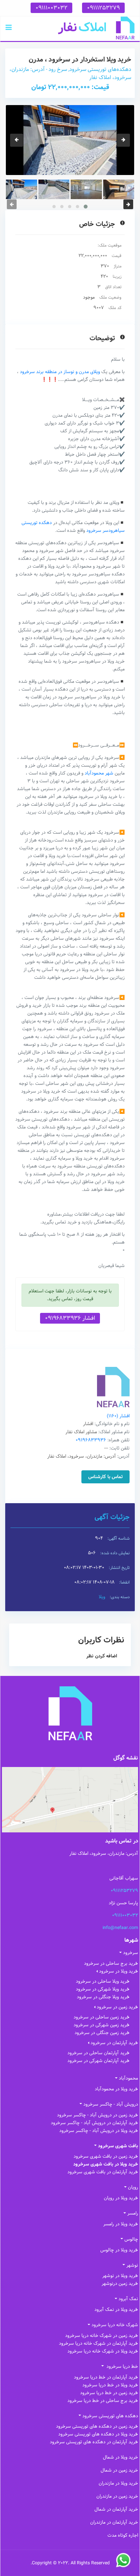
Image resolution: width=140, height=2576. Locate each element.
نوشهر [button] (132, 2265)
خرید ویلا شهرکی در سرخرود (103, 1989)
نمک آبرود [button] (128, 2299)
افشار (118, 1416)
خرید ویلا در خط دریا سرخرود (110, 2385)
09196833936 (91, 1440)
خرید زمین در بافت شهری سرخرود (106, 2156)
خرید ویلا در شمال (120, 2457)
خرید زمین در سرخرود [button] (117, 2007)
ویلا (102, 1597)
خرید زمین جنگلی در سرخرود (102, 2033)
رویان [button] (133, 2187)
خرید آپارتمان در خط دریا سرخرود (106, 2377)
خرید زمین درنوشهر (120, 2284)
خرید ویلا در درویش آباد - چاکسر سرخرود (99, 2131)
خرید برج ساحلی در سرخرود (111, 1963)
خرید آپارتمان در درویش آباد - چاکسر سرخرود (94, 2123)
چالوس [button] (131, 2239)
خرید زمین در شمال (119, 2470)
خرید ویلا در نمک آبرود (116, 2310)
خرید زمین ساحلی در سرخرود (102, 2017)
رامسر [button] (133, 2213)
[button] (9, 28)
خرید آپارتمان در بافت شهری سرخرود (103, 2172)
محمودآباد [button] (128, 2078)
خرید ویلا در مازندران (118, 2483)
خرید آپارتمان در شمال (116, 2509)
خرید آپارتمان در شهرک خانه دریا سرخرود (98, 2343)
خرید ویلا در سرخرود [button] (119, 1971)
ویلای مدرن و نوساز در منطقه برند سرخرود (60, 372)
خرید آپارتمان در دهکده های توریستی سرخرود (94, 2442)
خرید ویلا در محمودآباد (116, 2089)
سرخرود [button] (131, 1953)
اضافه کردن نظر (102, 1656)
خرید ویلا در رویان (121, 2198)
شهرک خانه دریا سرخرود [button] (115, 2325)
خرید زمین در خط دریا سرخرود (109, 2393)
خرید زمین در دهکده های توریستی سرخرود (97, 2426)
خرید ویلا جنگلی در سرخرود (103, 1997)
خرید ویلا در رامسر (121, 2224)
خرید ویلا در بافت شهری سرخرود (106, 2164)
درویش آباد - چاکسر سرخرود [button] (111, 2104)
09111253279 (103, 8)
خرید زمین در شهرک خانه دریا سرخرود (102, 2336)
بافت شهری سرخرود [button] (118, 2146)
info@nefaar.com (120, 1928)
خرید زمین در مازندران (117, 2496)
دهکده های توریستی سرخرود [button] (110, 2416)
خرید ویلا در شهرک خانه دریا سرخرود (103, 2351)
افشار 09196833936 (70, 1318)
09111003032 (51, 8)
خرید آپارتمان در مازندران (114, 2522)
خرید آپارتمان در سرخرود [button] (114, 2043)
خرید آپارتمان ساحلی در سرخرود (98, 2053)
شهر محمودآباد (99, 773)
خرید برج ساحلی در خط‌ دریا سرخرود (103, 2401)
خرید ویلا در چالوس (119, 2250)
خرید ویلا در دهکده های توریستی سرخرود (98, 2434)
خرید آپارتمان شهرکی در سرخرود (98, 2061)
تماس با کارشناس (105, 1477)
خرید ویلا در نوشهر (120, 2276)
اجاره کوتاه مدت (123, 2535)
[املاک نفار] (96, 28)
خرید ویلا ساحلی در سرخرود (103, 1981)
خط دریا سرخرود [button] (122, 2367)
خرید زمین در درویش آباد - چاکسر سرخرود (98, 2115)
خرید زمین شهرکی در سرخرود (102, 2025)
